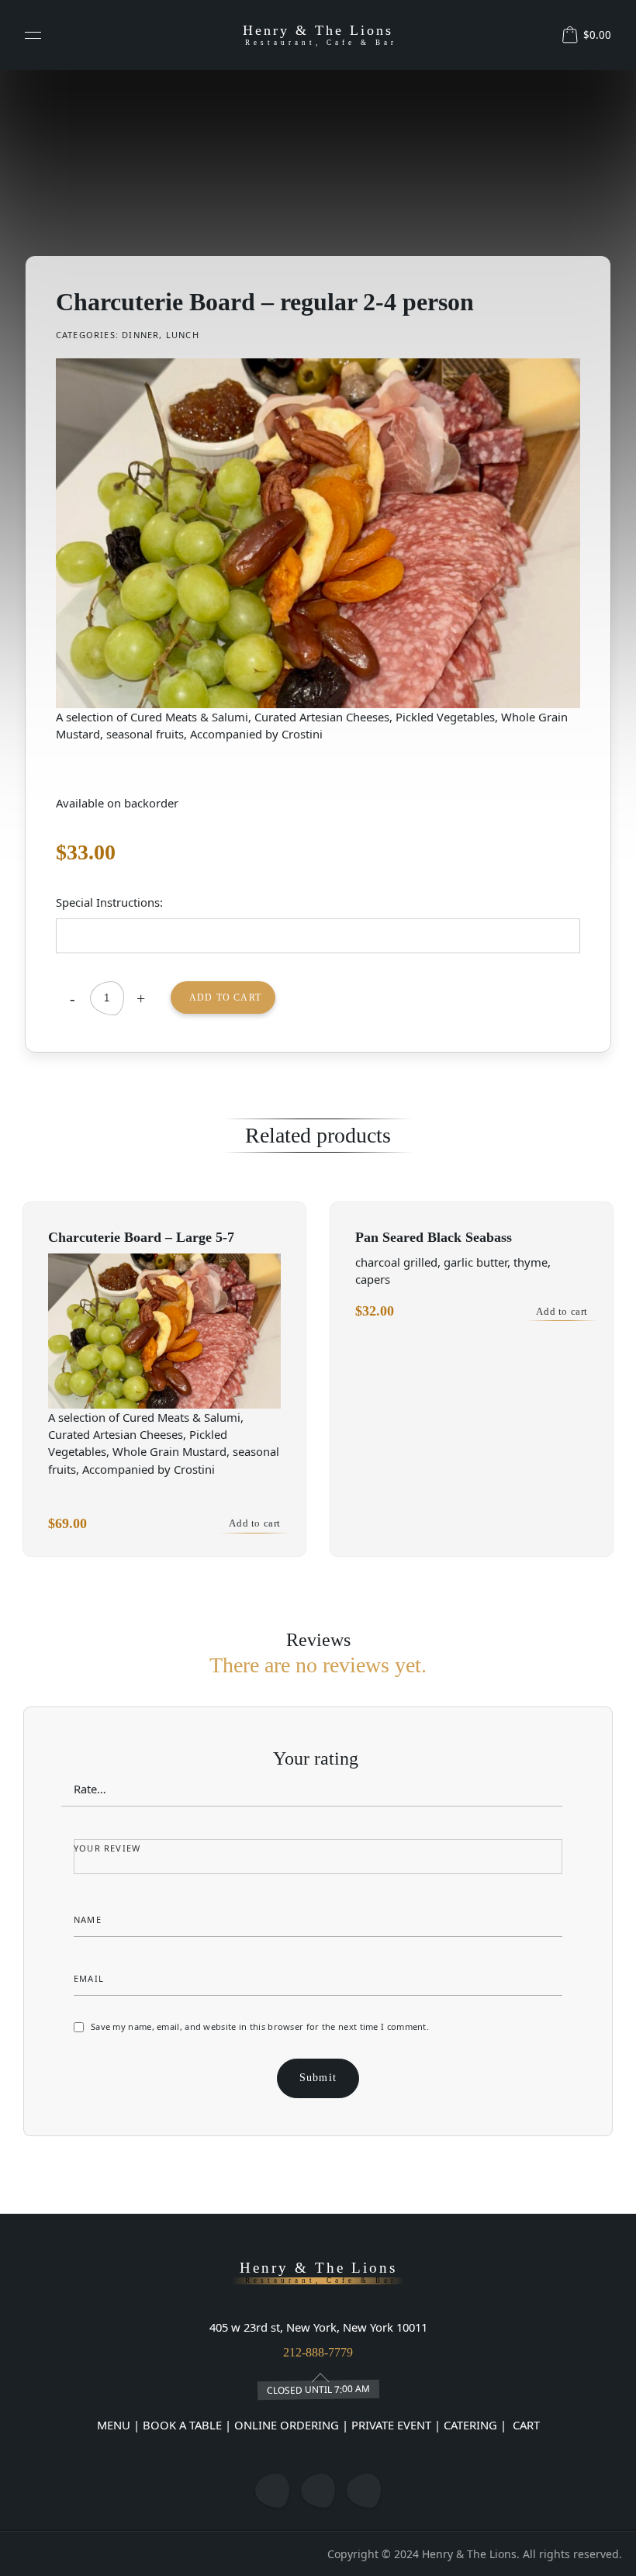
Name (89, 1919)
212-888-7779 (318, 2352)
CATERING (470, 2425)
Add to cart (225, 998)
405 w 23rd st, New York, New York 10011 (318, 2327)
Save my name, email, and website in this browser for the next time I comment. (260, 2026)
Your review (109, 1848)
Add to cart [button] (255, 1523)
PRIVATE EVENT (391, 2425)
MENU (114, 2425)
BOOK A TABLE (184, 2425)
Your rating (318, 1758)
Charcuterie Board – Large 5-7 (141, 1237)
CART (525, 2425)
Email (90, 1978)
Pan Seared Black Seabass (434, 1237)
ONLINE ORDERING (287, 2425)
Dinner (140, 335)
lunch (183, 335)
